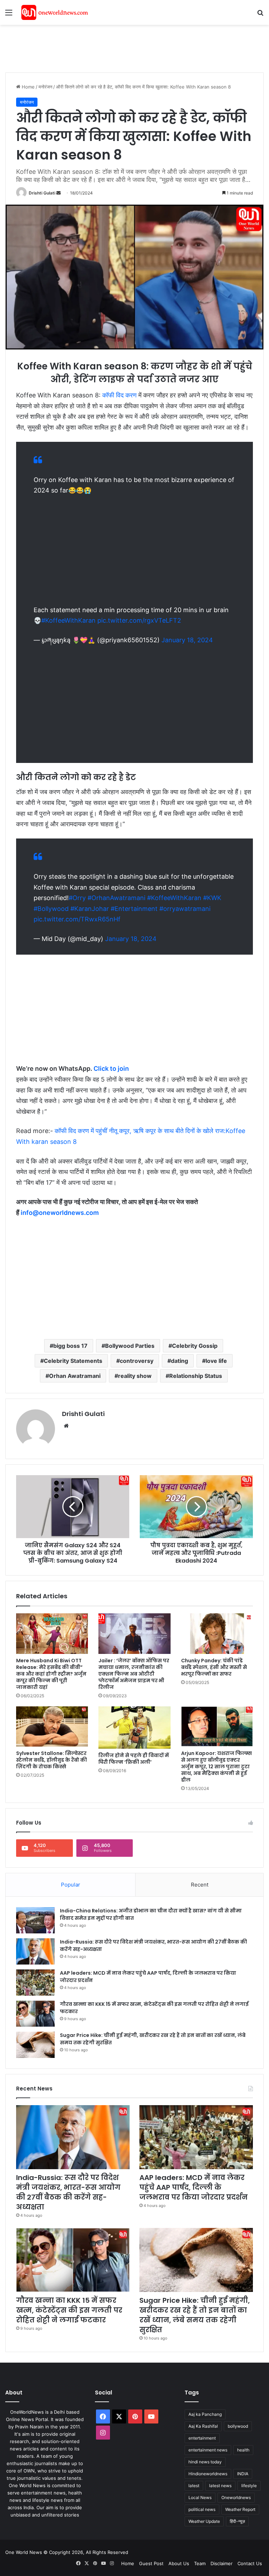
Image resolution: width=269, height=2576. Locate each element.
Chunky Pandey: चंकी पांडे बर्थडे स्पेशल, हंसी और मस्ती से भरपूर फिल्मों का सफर (214, 1667)
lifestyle (249, 2486)
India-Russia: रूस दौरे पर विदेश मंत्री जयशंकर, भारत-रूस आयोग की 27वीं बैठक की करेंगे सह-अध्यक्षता (68, 2192)
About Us (179, 2563)
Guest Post (151, 2563)
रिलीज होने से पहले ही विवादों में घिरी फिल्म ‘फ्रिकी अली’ (134, 1759)
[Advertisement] (133, 48)
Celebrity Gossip (195, 1346)
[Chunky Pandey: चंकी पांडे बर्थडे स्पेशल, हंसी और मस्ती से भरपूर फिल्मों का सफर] (217, 1634)
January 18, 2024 (187, 640)
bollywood (238, 2426)
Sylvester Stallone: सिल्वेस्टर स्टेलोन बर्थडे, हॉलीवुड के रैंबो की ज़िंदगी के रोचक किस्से (51, 1760)
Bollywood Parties (130, 1346)
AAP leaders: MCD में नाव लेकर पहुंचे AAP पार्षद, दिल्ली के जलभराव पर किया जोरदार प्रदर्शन (194, 2187)
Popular (71, 1885)
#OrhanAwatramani (116, 898)
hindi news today (205, 2462)
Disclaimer (222, 2563)
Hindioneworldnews (208, 2474)
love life (216, 1361)
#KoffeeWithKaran (68, 620)
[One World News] (55, 12)
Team (200, 2563)
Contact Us (250, 2563)
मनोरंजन (45, 87)
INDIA (243, 2474)
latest (194, 2486)
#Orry (77, 898)
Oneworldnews (236, 2497)
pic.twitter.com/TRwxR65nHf (77, 919)
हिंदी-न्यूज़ (237, 2521)
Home (27, 87)
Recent (200, 1885)
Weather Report (240, 2509)
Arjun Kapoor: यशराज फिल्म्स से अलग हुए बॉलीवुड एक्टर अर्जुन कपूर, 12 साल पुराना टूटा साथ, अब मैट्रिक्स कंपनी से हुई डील (216, 1767)
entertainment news (208, 2450)
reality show (135, 1376)
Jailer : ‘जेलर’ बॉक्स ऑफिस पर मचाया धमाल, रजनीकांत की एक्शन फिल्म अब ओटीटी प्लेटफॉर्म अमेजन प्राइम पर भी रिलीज (134, 1674)
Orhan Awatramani (75, 1376)
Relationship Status (196, 1376)
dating (180, 1361)
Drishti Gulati (42, 193)
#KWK (212, 898)
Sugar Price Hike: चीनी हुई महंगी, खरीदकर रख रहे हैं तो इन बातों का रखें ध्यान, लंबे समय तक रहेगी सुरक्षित (195, 2315)
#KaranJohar (90, 909)
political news (202, 2509)
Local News (200, 2497)
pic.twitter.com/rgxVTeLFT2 (139, 620)
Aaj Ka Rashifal (203, 2426)
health (243, 2450)
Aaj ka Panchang (205, 2414)
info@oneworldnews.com (60, 1213)
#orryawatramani (185, 909)
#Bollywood (51, 909)
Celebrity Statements (73, 1361)
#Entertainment (134, 909)
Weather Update (204, 2521)
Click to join (111, 1068)
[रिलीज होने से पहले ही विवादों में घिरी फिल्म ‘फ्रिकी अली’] (134, 1728)
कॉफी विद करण (119, 395)
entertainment (202, 2438)
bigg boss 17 (70, 1346)
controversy (137, 1361)
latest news (220, 2486)
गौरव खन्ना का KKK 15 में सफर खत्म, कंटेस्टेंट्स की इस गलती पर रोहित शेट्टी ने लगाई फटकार (69, 2310)
